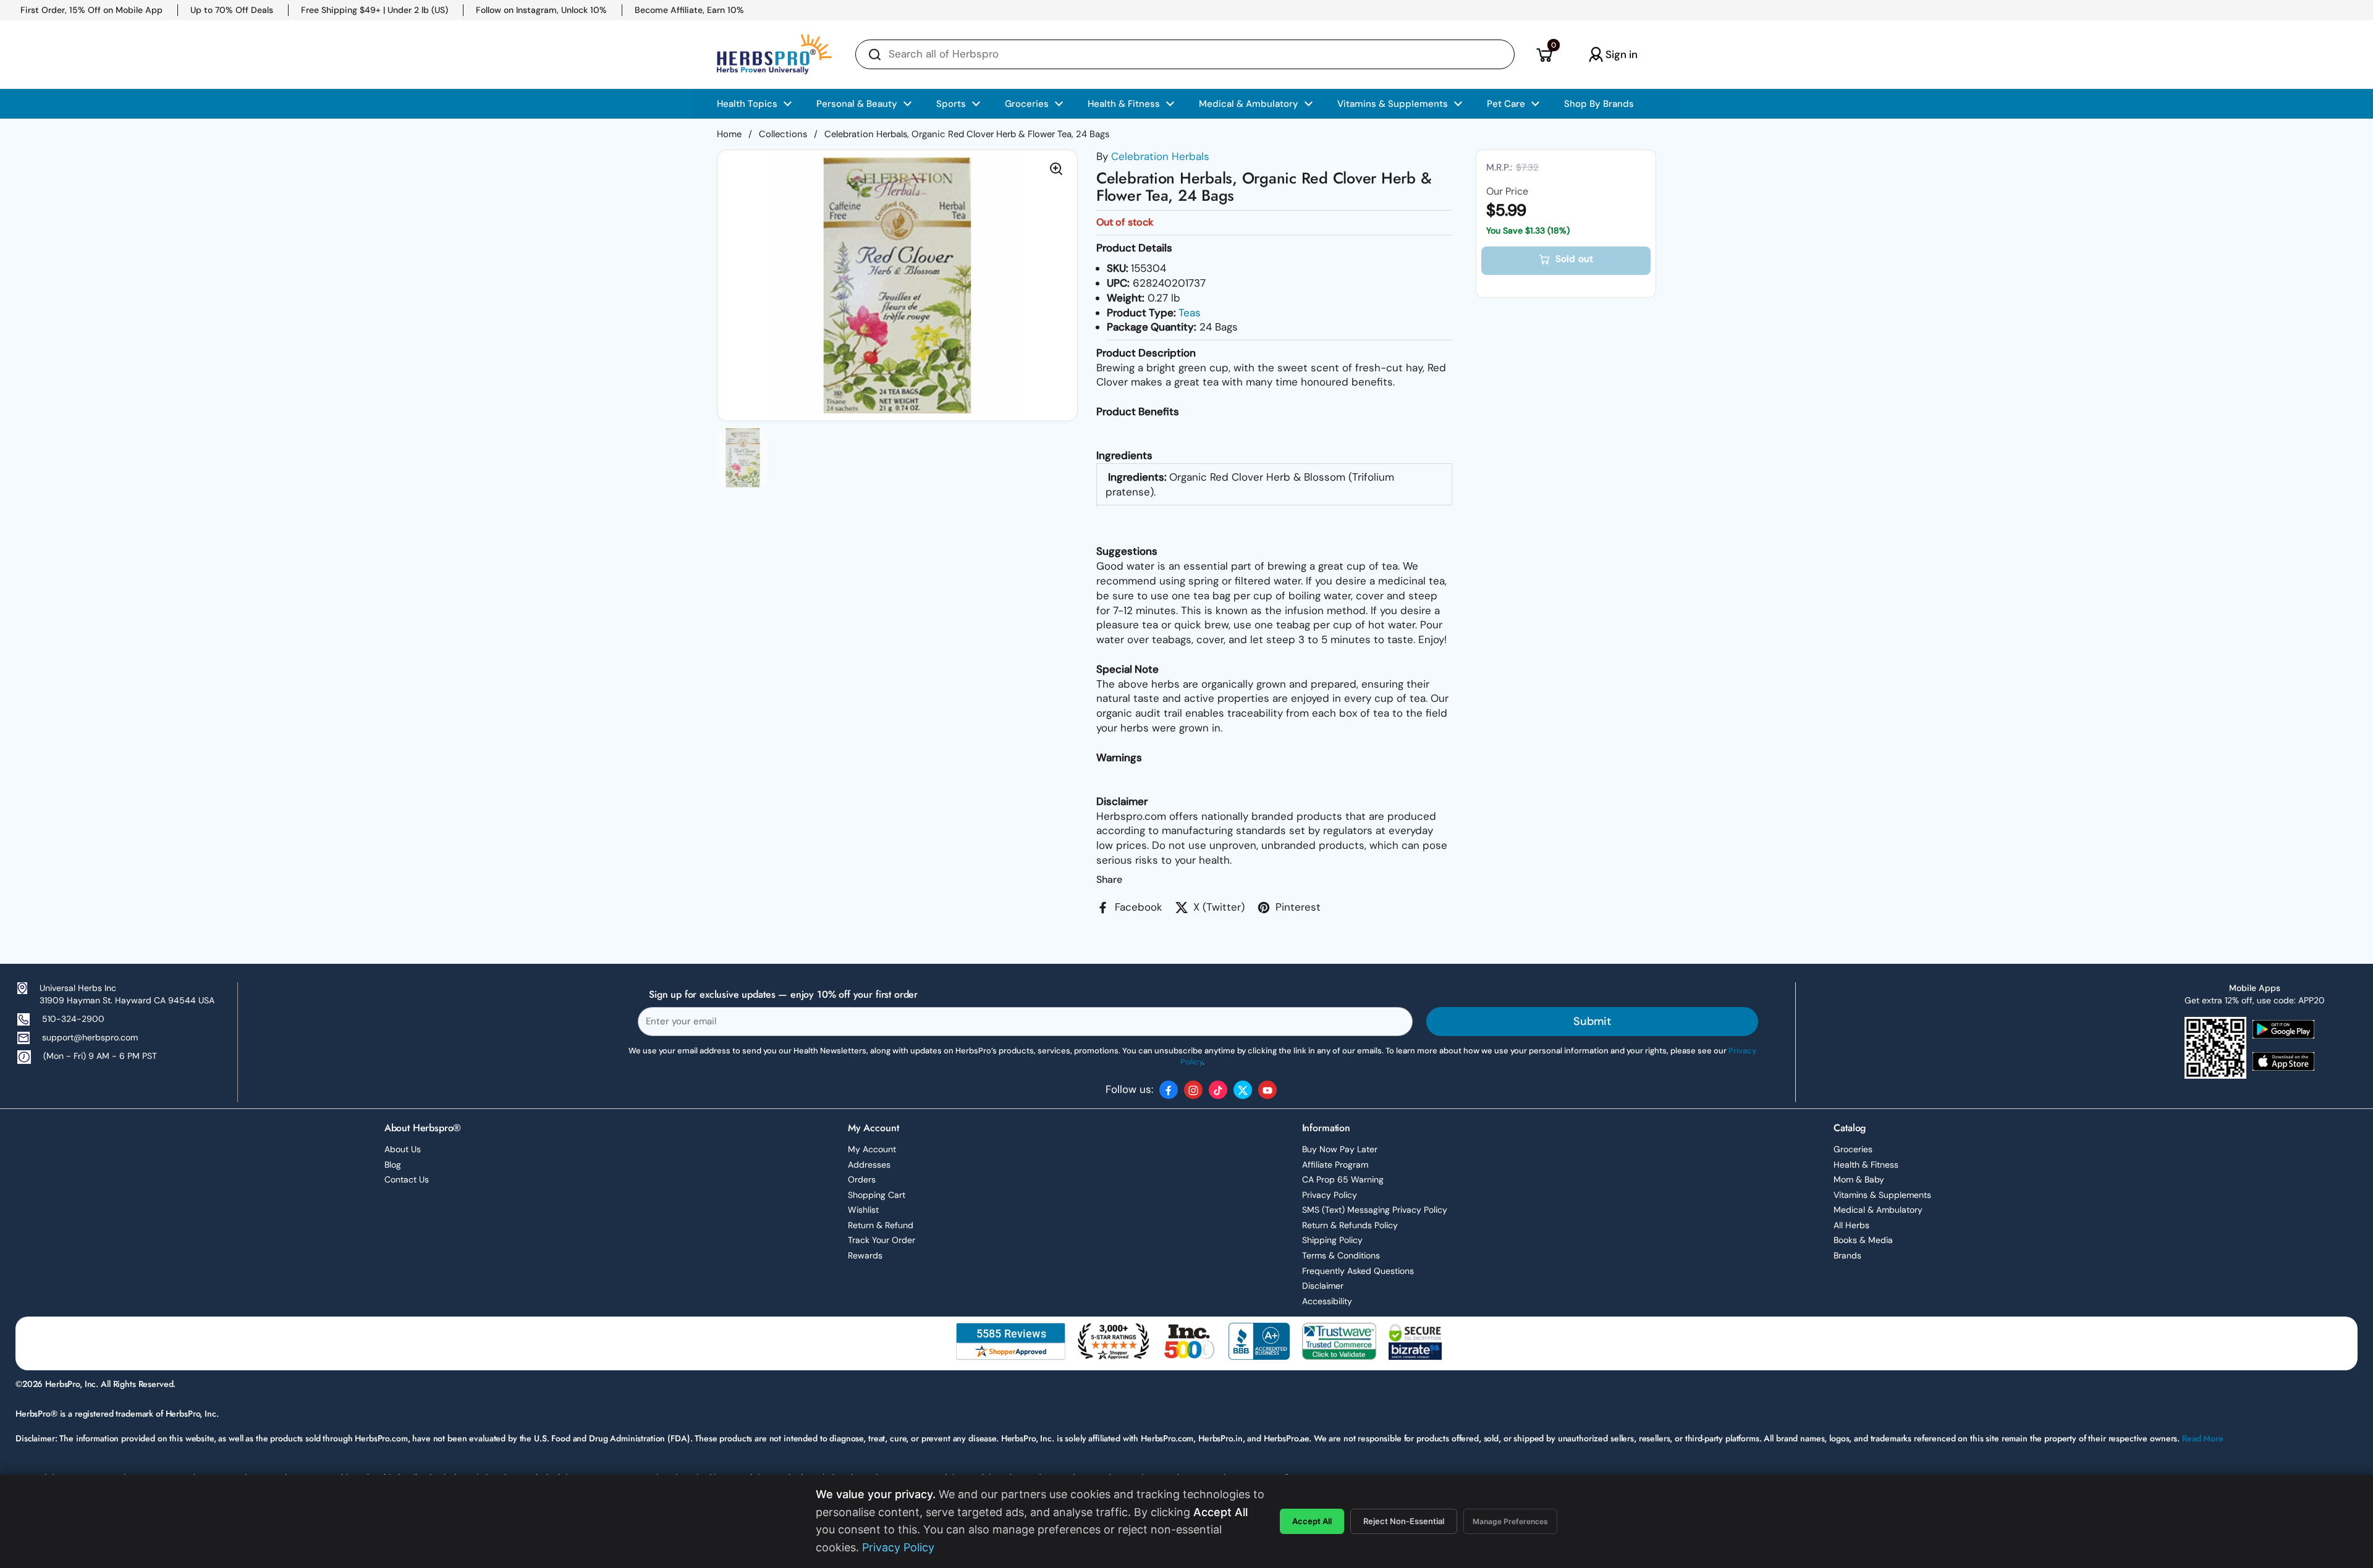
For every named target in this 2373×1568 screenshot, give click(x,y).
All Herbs (1851, 1225)
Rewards (865, 1255)
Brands (1847, 1255)
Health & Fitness (1866, 1165)
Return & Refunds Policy (1350, 1225)
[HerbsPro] (774, 54)
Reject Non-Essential (1404, 1521)
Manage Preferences (1510, 1521)
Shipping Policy (1332, 1240)
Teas (1190, 313)
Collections (783, 134)
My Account (872, 1149)
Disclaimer (1323, 1286)
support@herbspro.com (90, 1037)
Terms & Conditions (1341, 1255)
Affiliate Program (1335, 1165)
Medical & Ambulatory (1878, 1210)
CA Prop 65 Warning (1343, 1179)
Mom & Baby (1859, 1179)
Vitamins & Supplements (1882, 1195)
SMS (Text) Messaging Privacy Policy (1375, 1210)
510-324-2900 (73, 1019)
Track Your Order (882, 1240)
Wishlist (863, 1210)
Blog (393, 1165)
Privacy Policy (1330, 1195)
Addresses (869, 1165)
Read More (2203, 1438)
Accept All (1312, 1521)
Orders (862, 1179)
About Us (403, 1149)
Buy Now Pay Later (1340, 1149)
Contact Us (407, 1179)
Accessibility (1327, 1301)
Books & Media (1863, 1240)
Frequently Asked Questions (1358, 1271)
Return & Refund (881, 1225)
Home (729, 134)
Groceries (1853, 1149)
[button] (1544, 54)
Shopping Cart (877, 1195)
